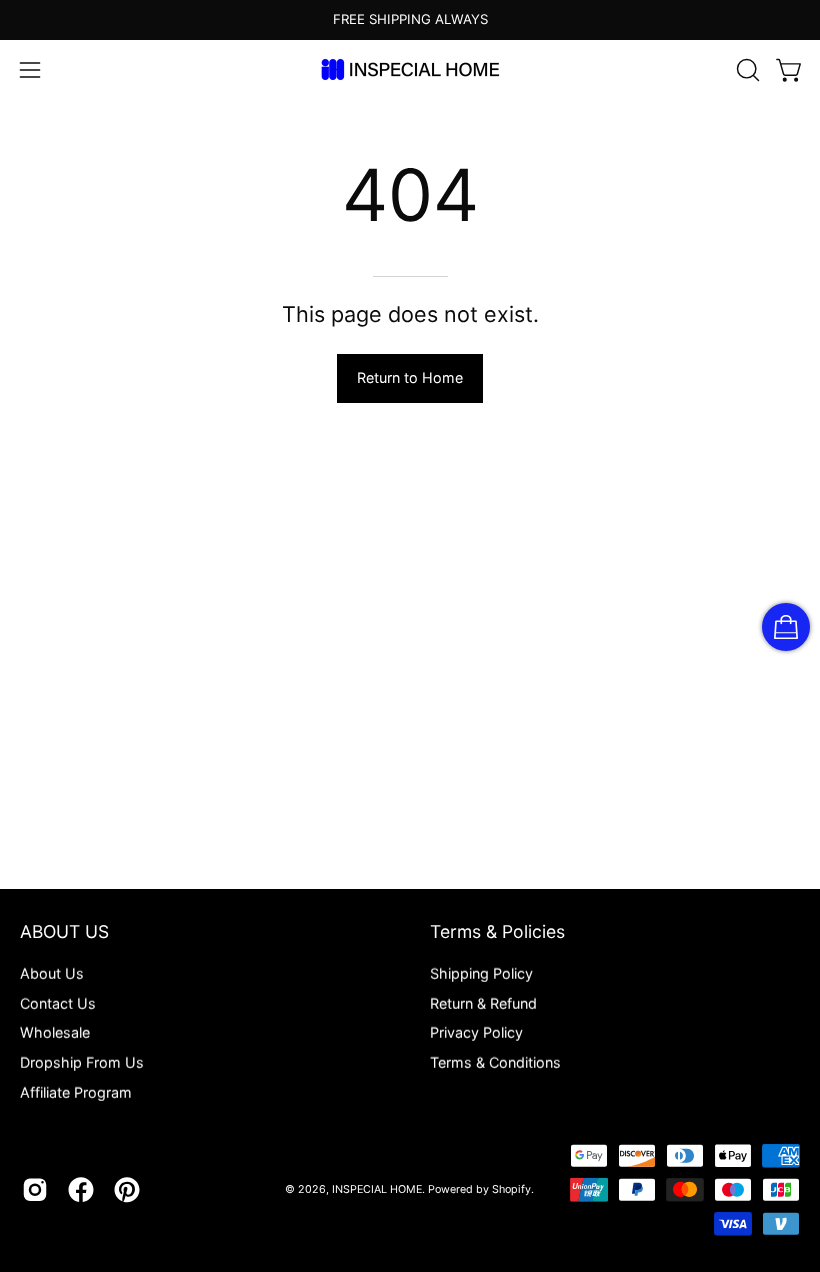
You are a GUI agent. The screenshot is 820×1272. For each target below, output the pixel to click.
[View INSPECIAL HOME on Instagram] (35, 1190)
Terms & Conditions (495, 1062)
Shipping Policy (481, 973)
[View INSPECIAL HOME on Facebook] (81, 1190)
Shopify (511, 1189)
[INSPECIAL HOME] (410, 69)
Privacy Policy (476, 1032)
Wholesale (55, 1032)
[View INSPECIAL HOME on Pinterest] (127, 1190)
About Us (52, 973)
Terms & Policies (497, 931)
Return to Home (410, 377)
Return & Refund (483, 1002)
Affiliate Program (76, 1091)
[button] (746, 70)
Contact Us (58, 1002)
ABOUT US (64, 931)
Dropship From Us (82, 1062)
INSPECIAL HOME (377, 1189)
